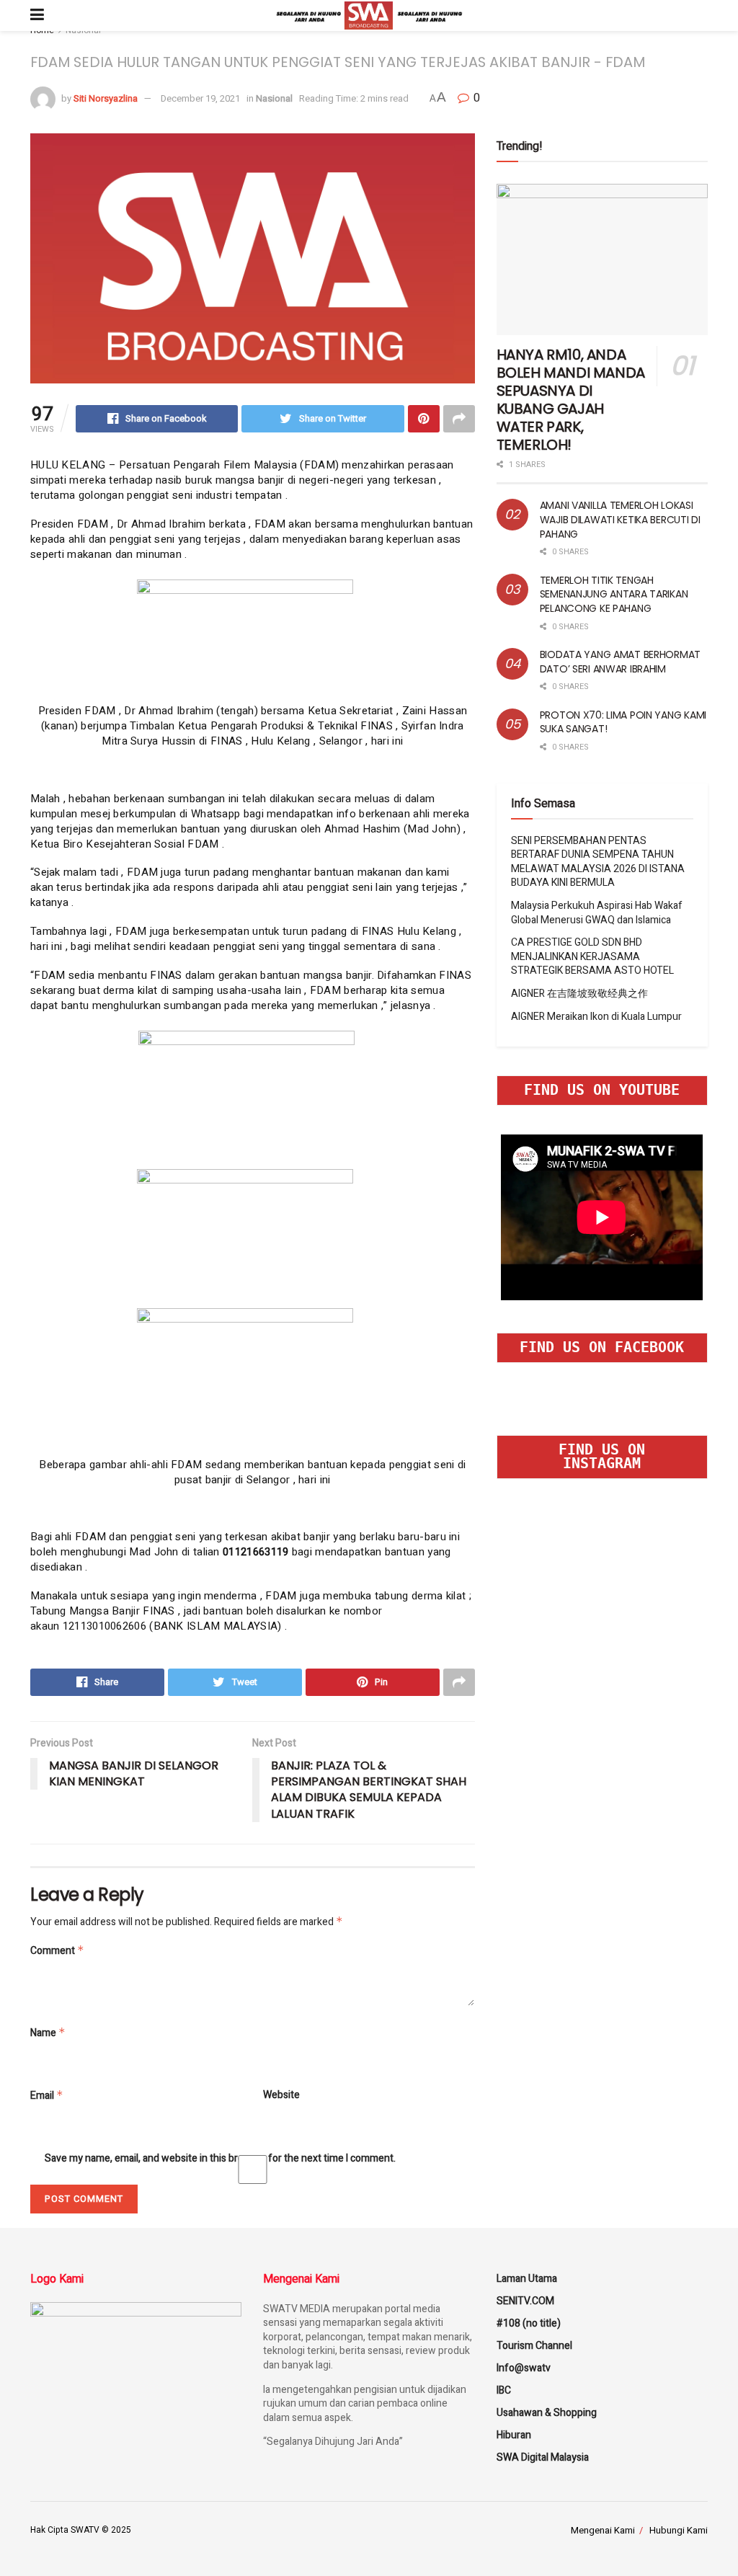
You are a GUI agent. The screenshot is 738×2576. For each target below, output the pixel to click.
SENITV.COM (525, 2301)
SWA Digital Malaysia (543, 2457)
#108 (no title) (529, 2323)
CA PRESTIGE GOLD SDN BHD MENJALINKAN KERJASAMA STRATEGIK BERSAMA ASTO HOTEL (592, 956)
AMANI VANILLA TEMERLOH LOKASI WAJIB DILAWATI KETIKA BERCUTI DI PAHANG (620, 519)
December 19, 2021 (200, 98)
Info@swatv (524, 2368)
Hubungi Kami (679, 2530)
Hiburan (514, 2435)
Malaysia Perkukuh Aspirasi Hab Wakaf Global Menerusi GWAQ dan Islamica (597, 913)
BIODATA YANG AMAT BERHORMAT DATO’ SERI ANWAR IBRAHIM (620, 662)
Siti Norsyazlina (106, 98)
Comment (57, 1951)
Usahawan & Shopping (547, 2413)
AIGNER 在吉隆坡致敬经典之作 (579, 994)
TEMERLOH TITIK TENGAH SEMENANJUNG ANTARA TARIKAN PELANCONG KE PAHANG (614, 594)
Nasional (274, 98)
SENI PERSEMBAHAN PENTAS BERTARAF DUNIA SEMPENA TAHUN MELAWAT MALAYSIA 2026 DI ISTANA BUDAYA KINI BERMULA (598, 862)
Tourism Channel (534, 2346)
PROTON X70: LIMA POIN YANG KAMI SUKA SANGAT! (623, 722)
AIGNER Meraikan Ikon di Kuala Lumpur (596, 1017)
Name (48, 2033)
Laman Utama (527, 2279)
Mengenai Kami (603, 2530)
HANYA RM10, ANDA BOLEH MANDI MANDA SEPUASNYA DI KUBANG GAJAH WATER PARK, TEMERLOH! (571, 400)
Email (47, 2096)
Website (281, 2095)
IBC (504, 2390)
